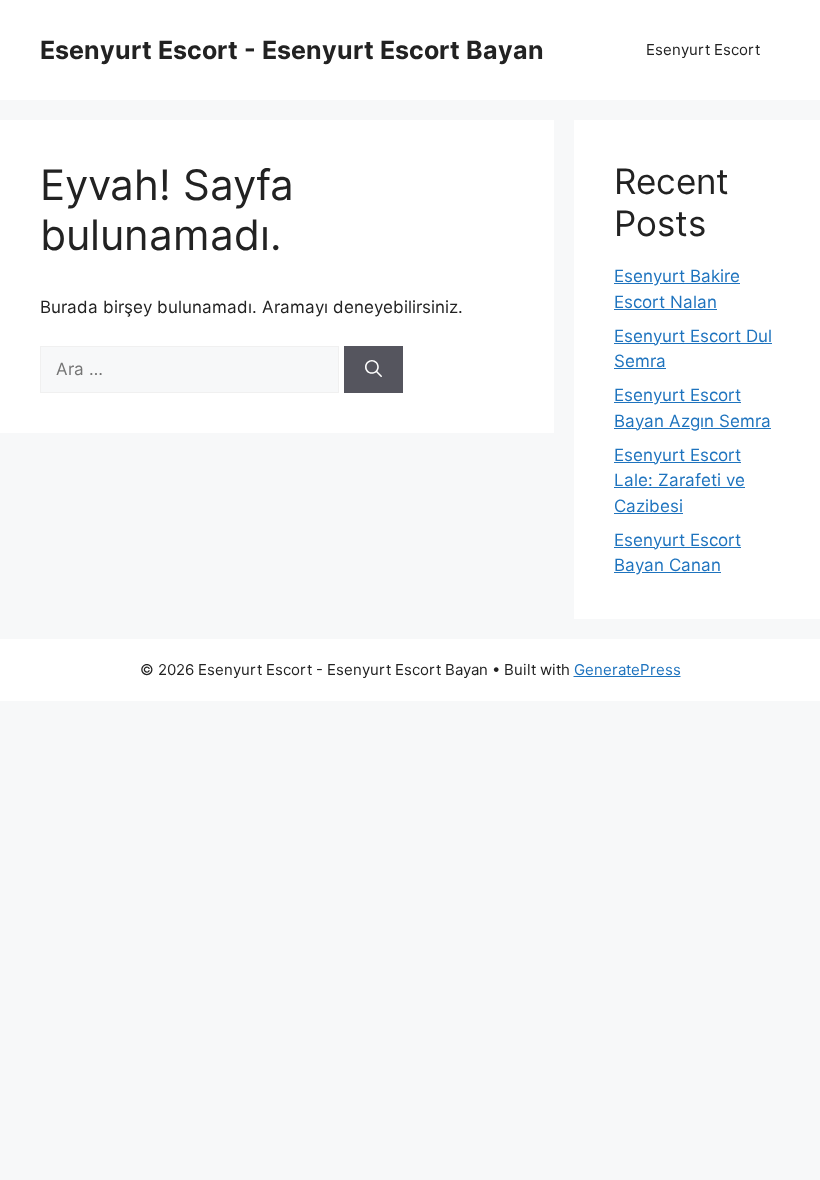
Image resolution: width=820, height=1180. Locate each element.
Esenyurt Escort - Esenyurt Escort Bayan (292, 50)
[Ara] (373, 370)
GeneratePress (627, 669)
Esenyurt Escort (703, 49)
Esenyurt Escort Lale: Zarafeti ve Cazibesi (679, 480)
